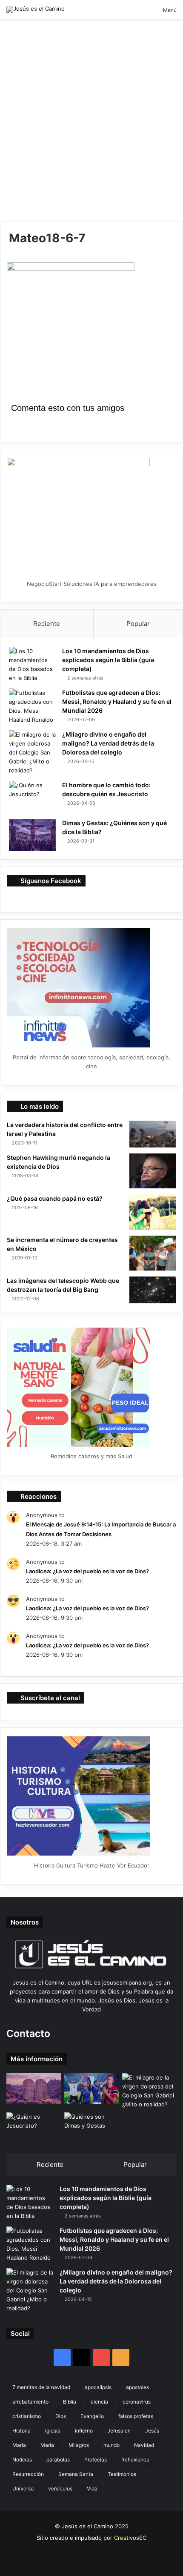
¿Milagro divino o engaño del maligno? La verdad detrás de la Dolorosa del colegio (108, 743)
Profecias (96, 2460)
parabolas (58, 2460)
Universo (23, 2489)
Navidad (144, 2445)
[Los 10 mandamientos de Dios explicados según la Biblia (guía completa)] (32, 665)
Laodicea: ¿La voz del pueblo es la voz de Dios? (87, 1571)
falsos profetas (136, 2416)
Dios (61, 2416)
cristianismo (27, 2416)
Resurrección (28, 2474)
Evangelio (92, 2416)
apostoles (137, 2387)
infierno (84, 2431)
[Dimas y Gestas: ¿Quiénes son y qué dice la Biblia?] (32, 835)
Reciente (47, 624)
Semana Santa (76, 2474)
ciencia (99, 2402)
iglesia (53, 2431)
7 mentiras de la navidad (41, 2387)
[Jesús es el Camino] (36, 9)
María (47, 2445)
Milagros (79, 2445)
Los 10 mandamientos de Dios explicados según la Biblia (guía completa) (108, 660)
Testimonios (122, 2474)
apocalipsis (98, 2387)
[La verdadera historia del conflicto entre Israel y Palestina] (153, 1134)
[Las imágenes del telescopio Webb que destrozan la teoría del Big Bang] (153, 1290)
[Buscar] (142, 13)
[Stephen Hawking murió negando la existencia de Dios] (153, 1171)
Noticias (22, 2460)
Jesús (152, 2431)
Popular (138, 624)
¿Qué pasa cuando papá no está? (55, 1198)
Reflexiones (135, 2460)
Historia (21, 2431)
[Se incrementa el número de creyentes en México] (153, 1253)
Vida (92, 2489)
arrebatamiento (30, 2402)
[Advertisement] (91, 123)
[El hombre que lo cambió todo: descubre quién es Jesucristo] (32, 797)
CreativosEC (130, 2538)
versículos (60, 2489)
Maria (19, 2445)
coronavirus (137, 2402)
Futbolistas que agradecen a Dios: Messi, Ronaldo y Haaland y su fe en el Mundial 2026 (117, 701)
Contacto (28, 2034)
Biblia (70, 2402)
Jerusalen (119, 2431)
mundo (112, 2445)
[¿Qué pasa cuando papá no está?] (153, 1212)
